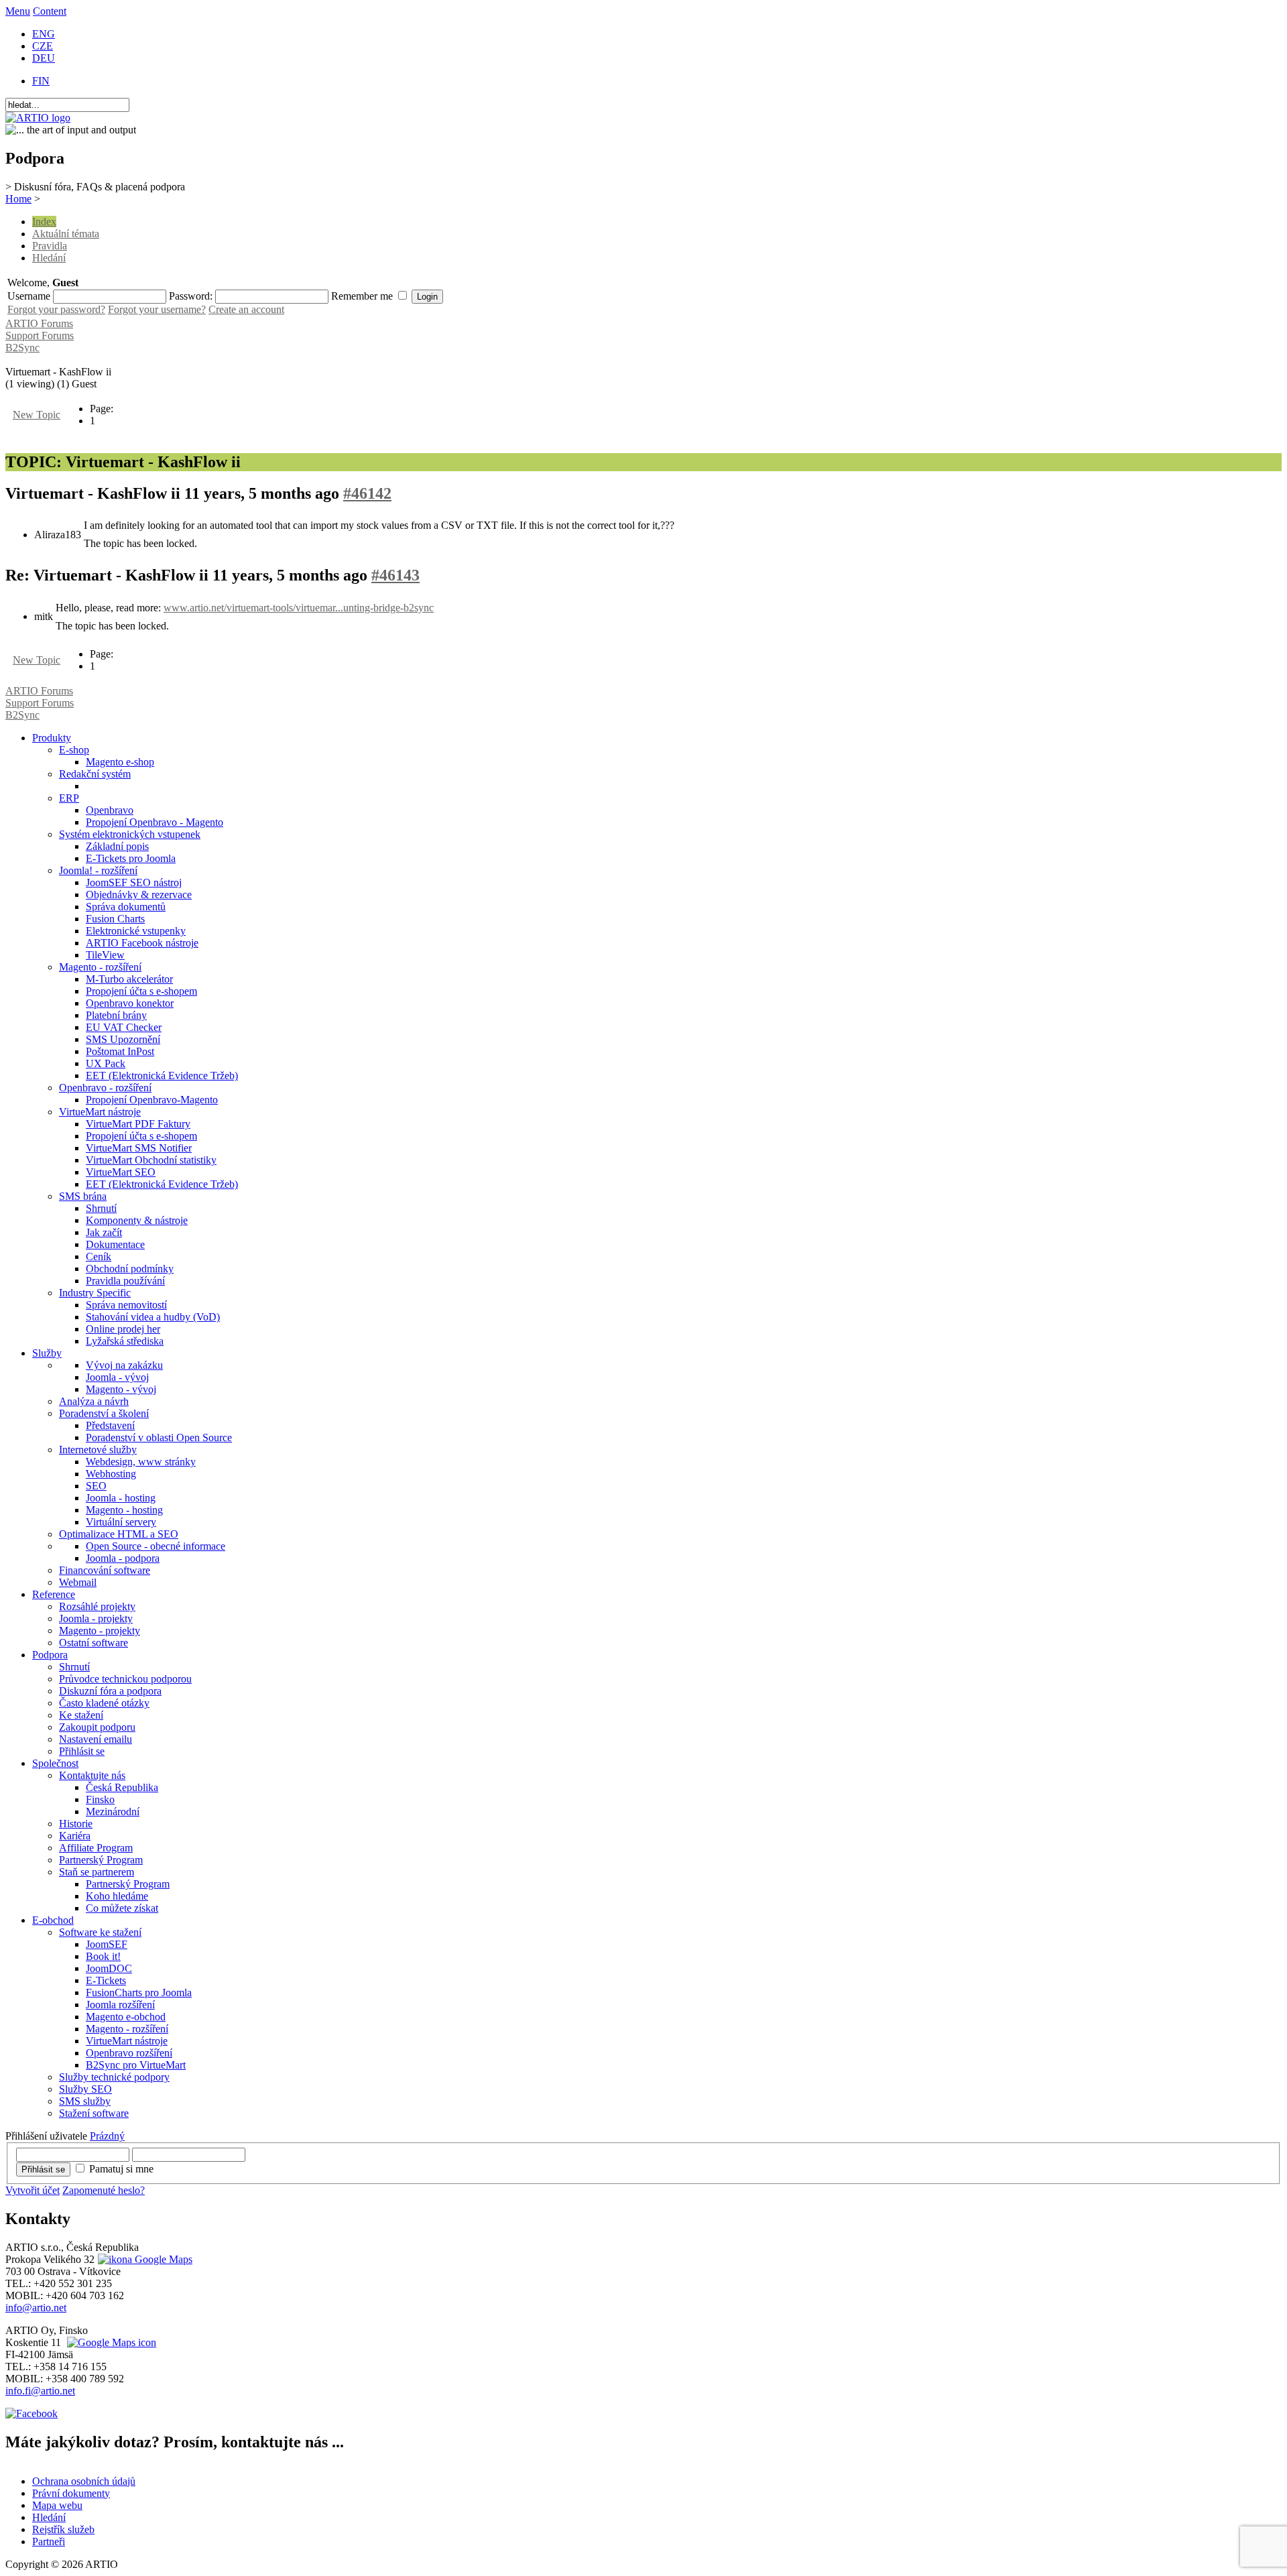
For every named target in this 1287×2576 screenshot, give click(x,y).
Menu (18, 11)
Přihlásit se (43, 2169)
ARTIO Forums (39, 323)
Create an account (246, 309)
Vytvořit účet (33, 2190)
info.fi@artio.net (40, 2391)
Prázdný (107, 2136)
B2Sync (22, 348)
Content (50, 11)
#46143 (395, 575)
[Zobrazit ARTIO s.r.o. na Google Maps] (143, 2259)
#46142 (367, 493)
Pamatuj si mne (121, 2169)
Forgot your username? (157, 309)
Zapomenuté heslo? (104, 2190)
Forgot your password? (56, 309)
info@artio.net (36, 2308)
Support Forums (40, 335)
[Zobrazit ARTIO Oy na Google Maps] (110, 2342)
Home (18, 199)
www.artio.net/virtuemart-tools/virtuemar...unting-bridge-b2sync (299, 608)
